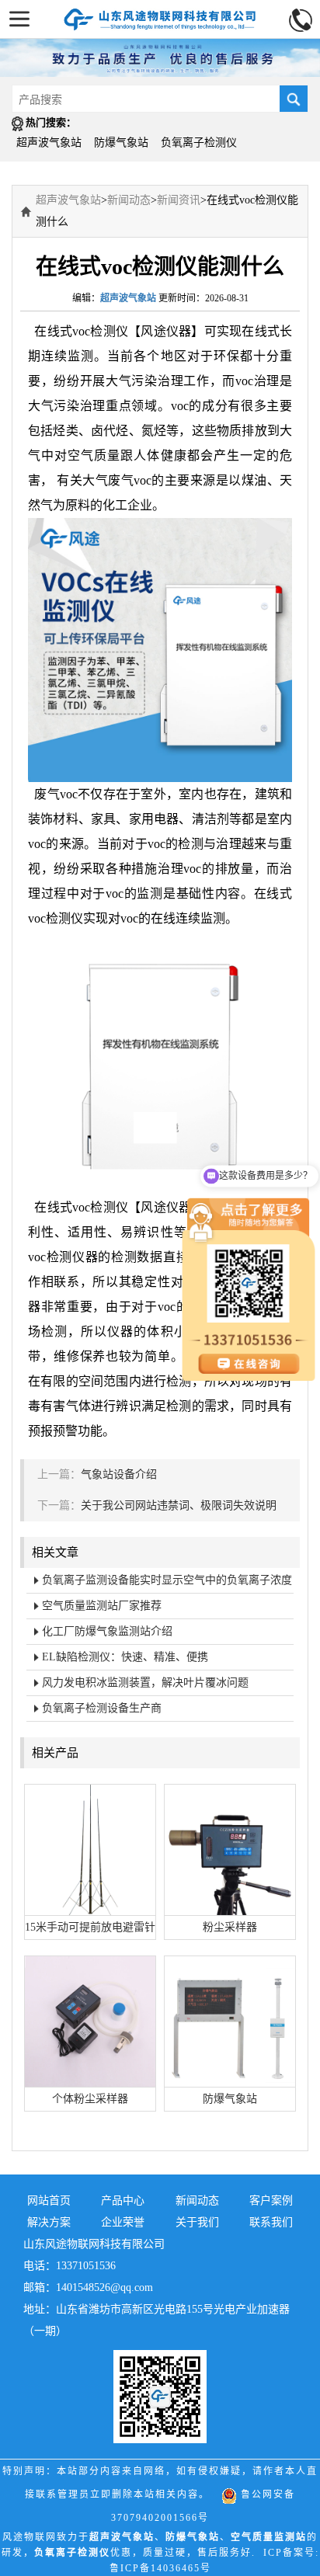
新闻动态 (129, 200)
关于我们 (197, 2222)
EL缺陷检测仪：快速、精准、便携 (125, 1657)
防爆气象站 (121, 143)
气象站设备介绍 (119, 1474)
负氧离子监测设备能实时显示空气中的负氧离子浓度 (167, 1580)
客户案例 (271, 2201)
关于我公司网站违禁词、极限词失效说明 (179, 1505)
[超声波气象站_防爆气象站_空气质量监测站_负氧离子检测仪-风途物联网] (160, 15)
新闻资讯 (179, 200)
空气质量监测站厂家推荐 (102, 1606)
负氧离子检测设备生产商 (102, 1708)
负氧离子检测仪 (199, 143)
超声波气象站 (49, 143)
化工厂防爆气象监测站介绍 (107, 1631)
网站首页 (49, 2201)
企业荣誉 (123, 2222)
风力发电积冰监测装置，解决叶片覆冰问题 (145, 1683)
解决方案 (49, 2222)
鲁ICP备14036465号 (160, 2568)
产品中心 (123, 2201)
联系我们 (271, 2222)
